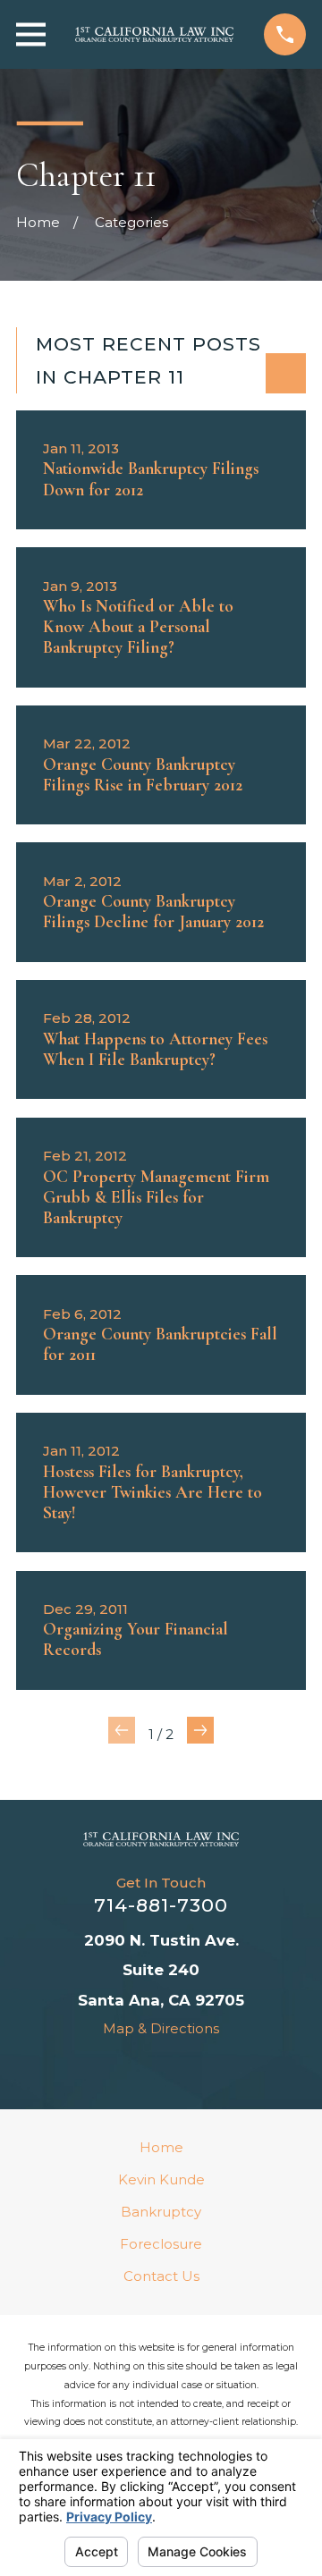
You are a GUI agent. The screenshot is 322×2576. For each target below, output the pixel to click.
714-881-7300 (161, 1905)
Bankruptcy (161, 2212)
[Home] (154, 34)
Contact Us (161, 2276)
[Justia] (143, 2068)
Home (161, 2147)
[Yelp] (179, 2068)
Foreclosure (161, 2244)
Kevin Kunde (161, 2179)
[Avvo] (106, 2068)
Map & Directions (161, 2028)
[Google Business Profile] (216, 2068)
